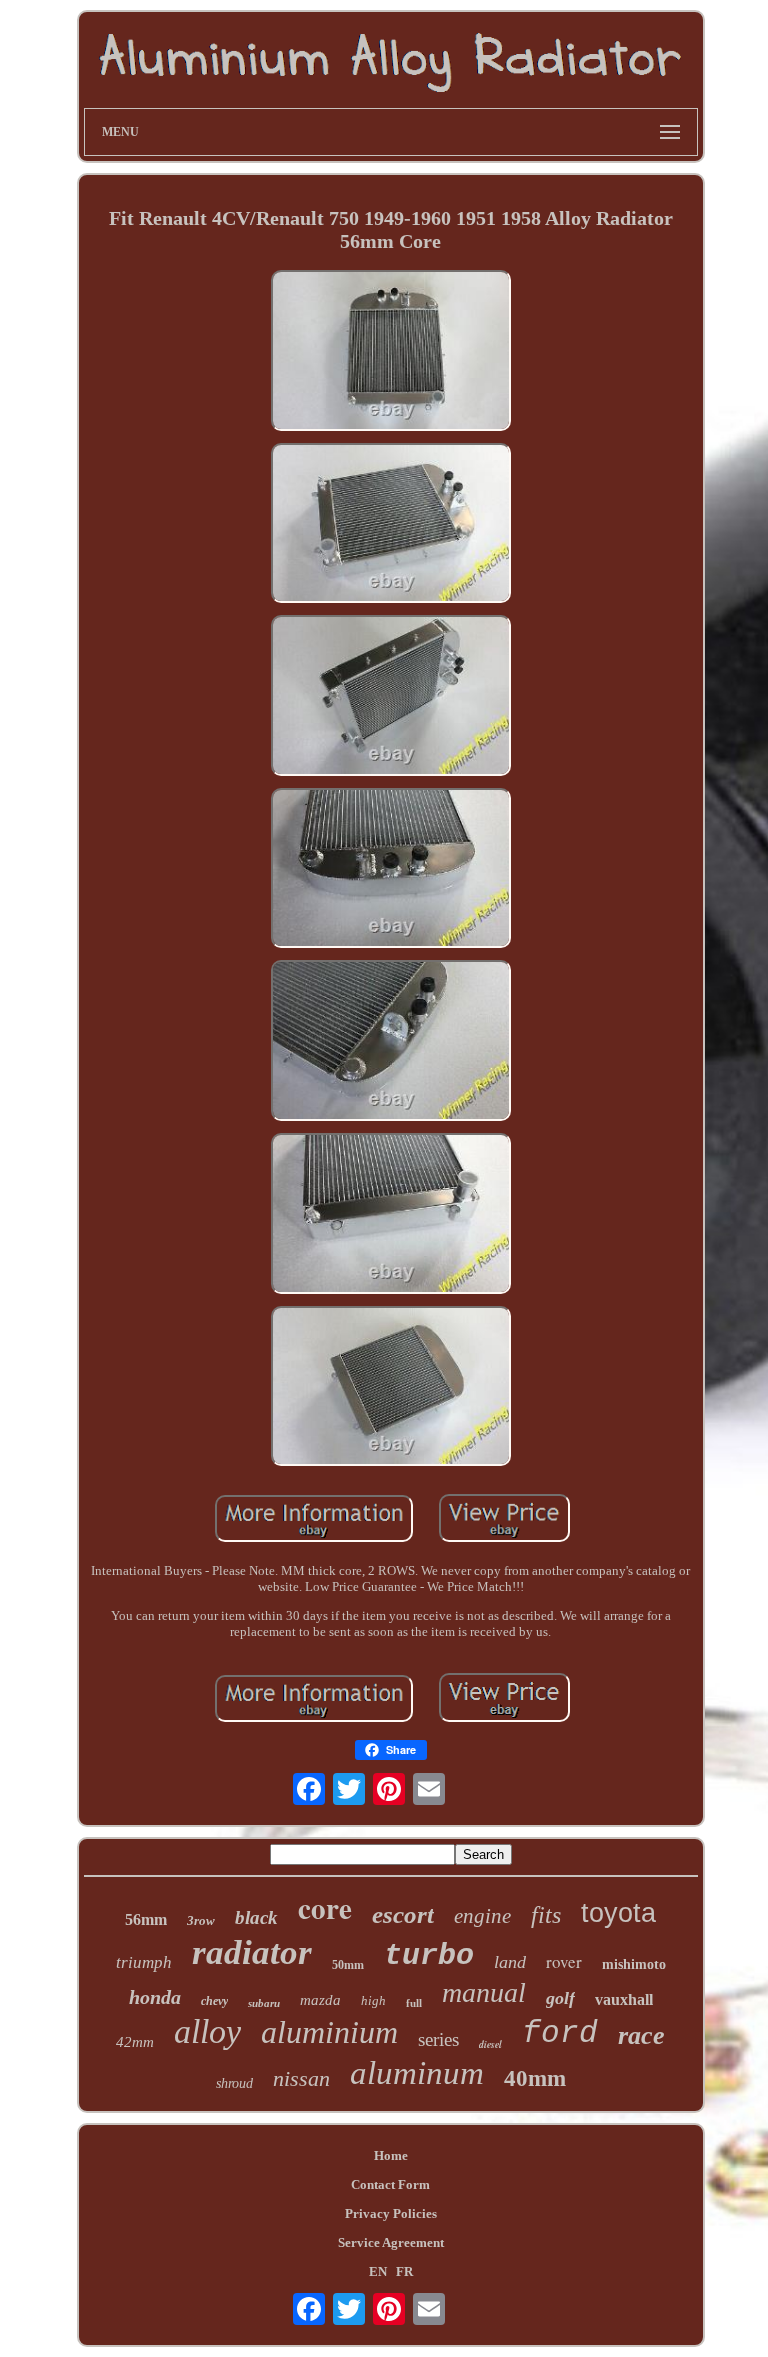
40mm (535, 2078)
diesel (490, 2044)
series (438, 2039)
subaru (264, 2003)
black (256, 1917)
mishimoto (634, 1964)
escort (403, 1914)
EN (378, 2271)
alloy (207, 2031)
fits (546, 1915)
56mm (146, 1919)
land (510, 1962)
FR (404, 2271)
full (414, 2003)
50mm (348, 1965)
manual (484, 1992)
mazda (320, 2000)
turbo (429, 1956)
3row (201, 1920)
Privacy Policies (391, 2213)
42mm (135, 2042)
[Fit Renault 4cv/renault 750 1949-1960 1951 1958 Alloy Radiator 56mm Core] (391, 352)
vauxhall (624, 1999)
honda (155, 1997)
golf (560, 1998)
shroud (234, 2083)
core (325, 1908)
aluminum (417, 2073)
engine (482, 1916)
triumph (144, 1962)
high (373, 2000)
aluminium (329, 2032)
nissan (301, 2078)
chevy (214, 2001)
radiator (252, 1952)
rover (564, 1961)
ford (560, 2033)
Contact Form (390, 2184)
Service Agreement (391, 2242)
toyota (618, 1913)
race (641, 2035)
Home (391, 2155)
